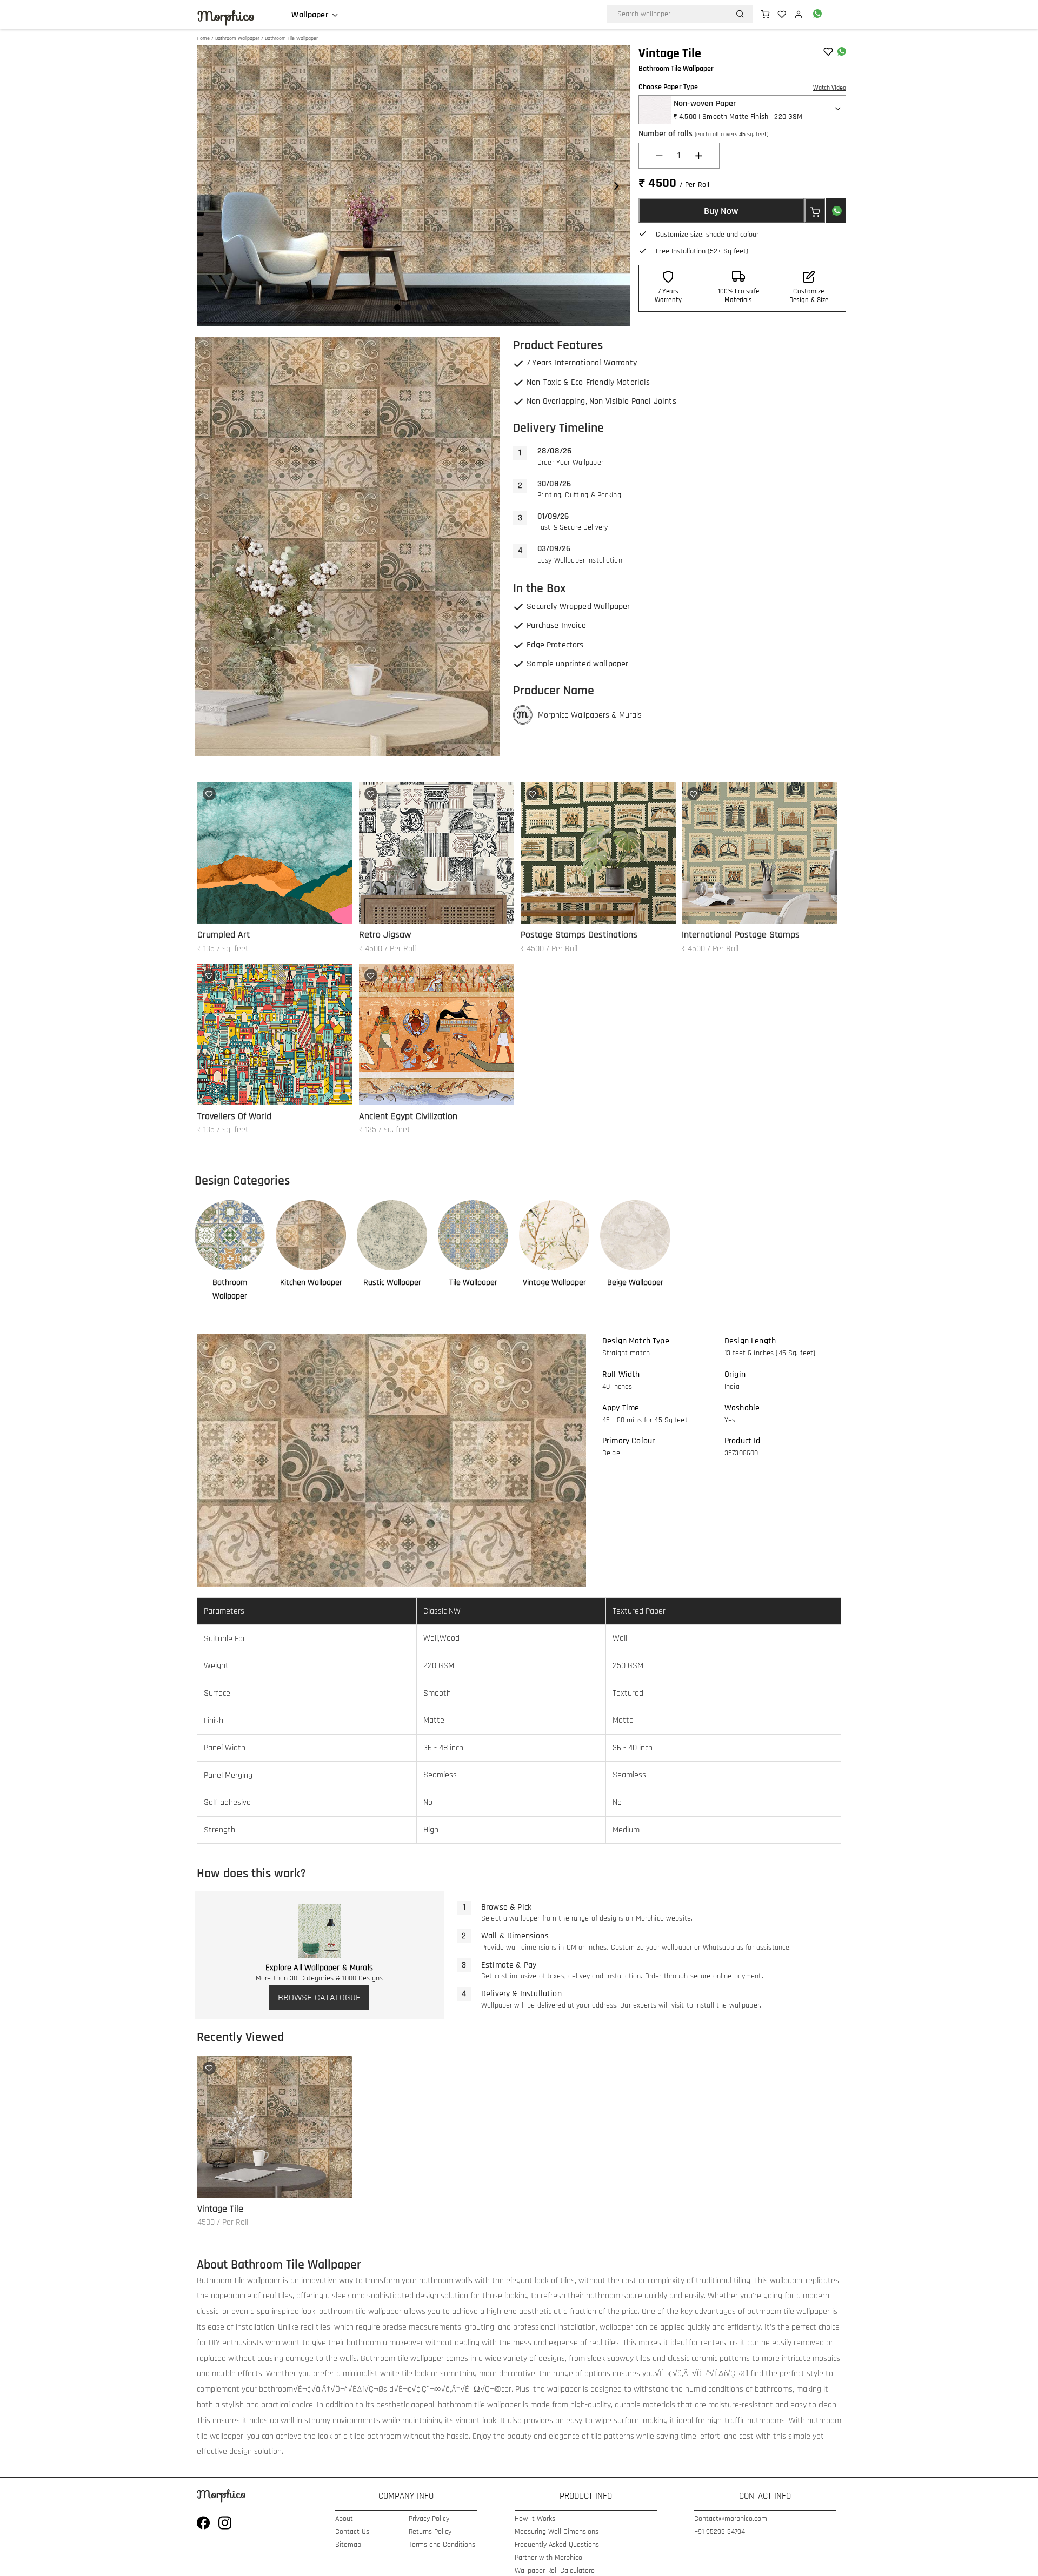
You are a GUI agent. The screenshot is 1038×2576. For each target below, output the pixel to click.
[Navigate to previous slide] (211, 186)
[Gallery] (414, 186)
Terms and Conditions (442, 2545)
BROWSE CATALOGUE (319, 1998)
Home (203, 38)
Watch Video (830, 88)
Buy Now (721, 211)
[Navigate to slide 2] (408, 307)
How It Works (535, 2519)
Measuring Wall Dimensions (557, 2532)
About (344, 2519)
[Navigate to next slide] (616, 186)
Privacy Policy (429, 2519)
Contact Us (352, 2532)
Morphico (226, 16)
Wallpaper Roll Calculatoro (555, 2571)
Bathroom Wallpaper (237, 38)
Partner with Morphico (548, 2558)
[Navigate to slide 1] (397, 307)
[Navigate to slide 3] (419, 307)
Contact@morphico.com (731, 2519)
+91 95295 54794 (720, 2532)
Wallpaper (310, 15)
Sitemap (348, 2545)
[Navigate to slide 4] (430, 307)
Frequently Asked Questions (557, 2545)
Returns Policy (430, 2532)
